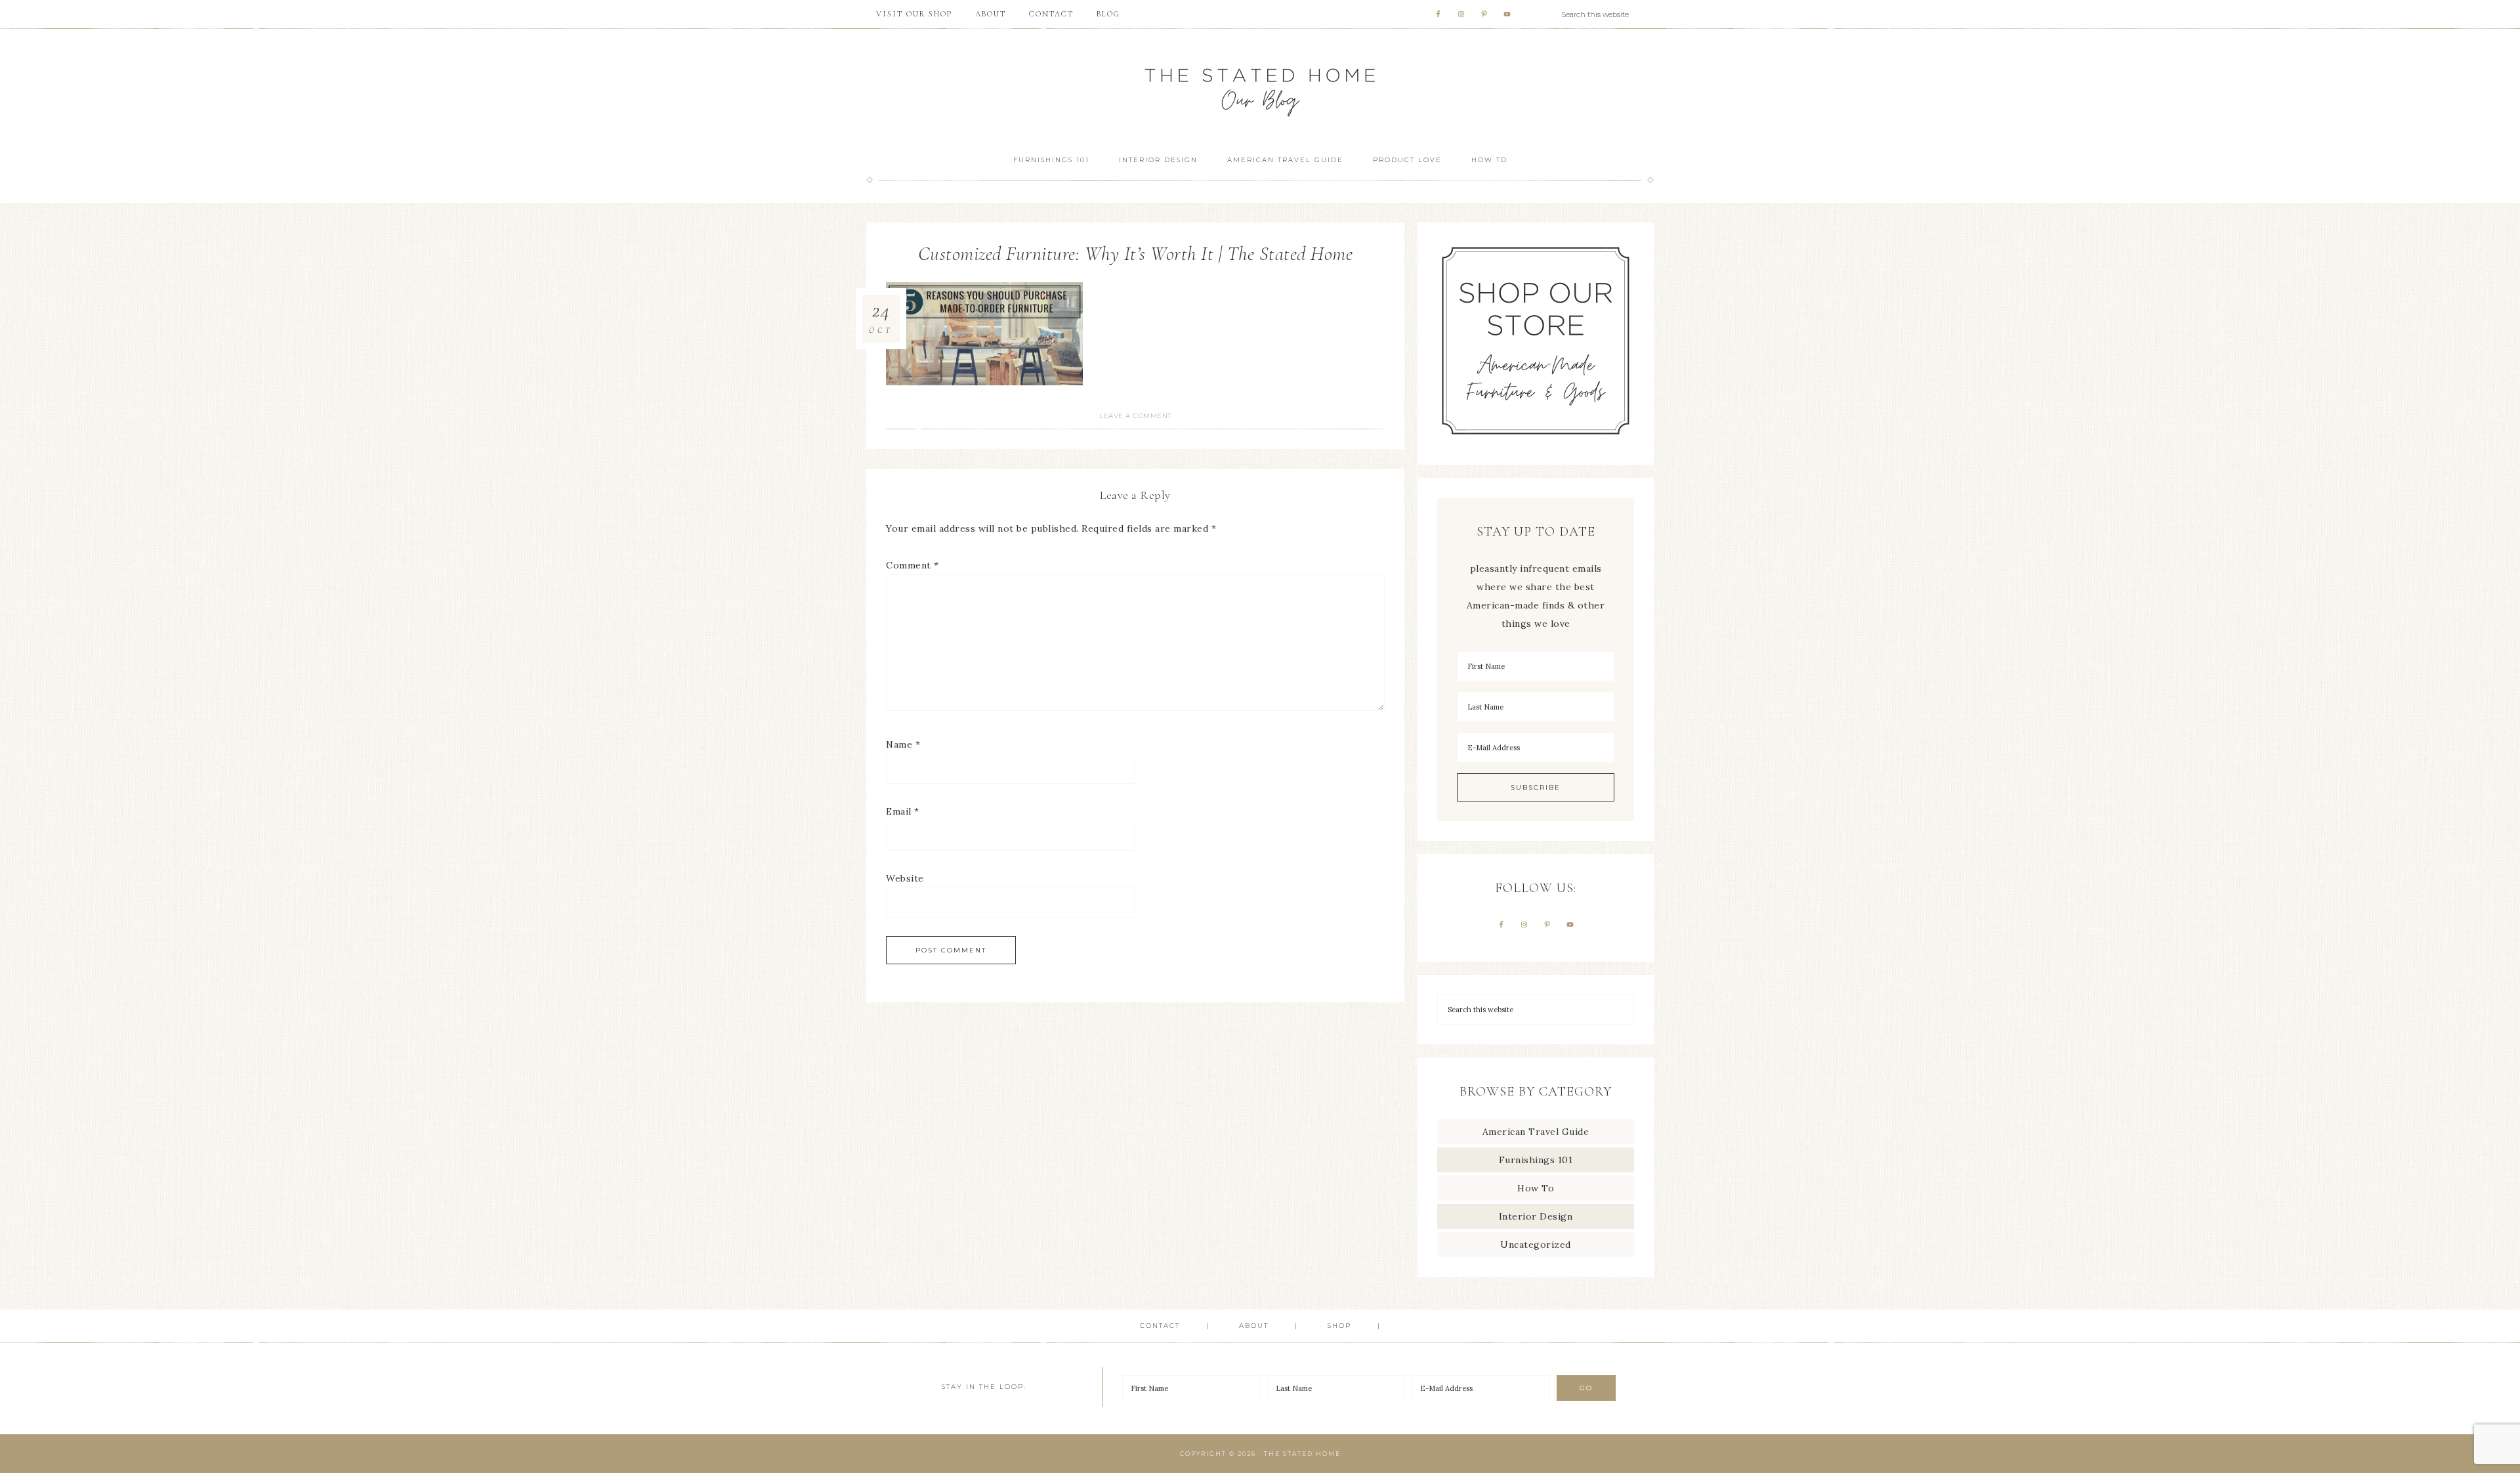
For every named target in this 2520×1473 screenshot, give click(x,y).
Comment (913, 565)
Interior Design (1536, 1216)
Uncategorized (1536, 1245)
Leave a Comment (1135, 416)
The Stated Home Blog (1260, 86)
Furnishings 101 (1536, 1160)
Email (903, 811)
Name (903, 744)
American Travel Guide (1536, 1132)
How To (1536, 1188)
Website (905, 878)
